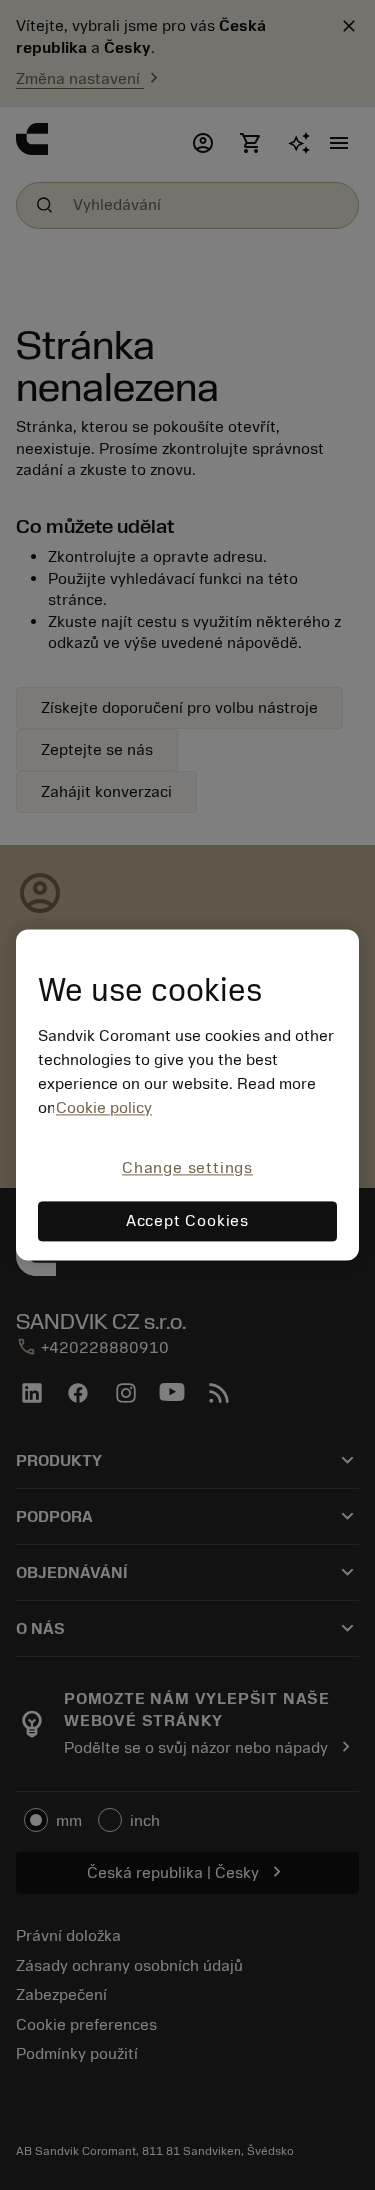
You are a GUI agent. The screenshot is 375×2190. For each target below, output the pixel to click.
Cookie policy (104, 1108)
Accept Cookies (187, 1222)
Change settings (187, 1168)
